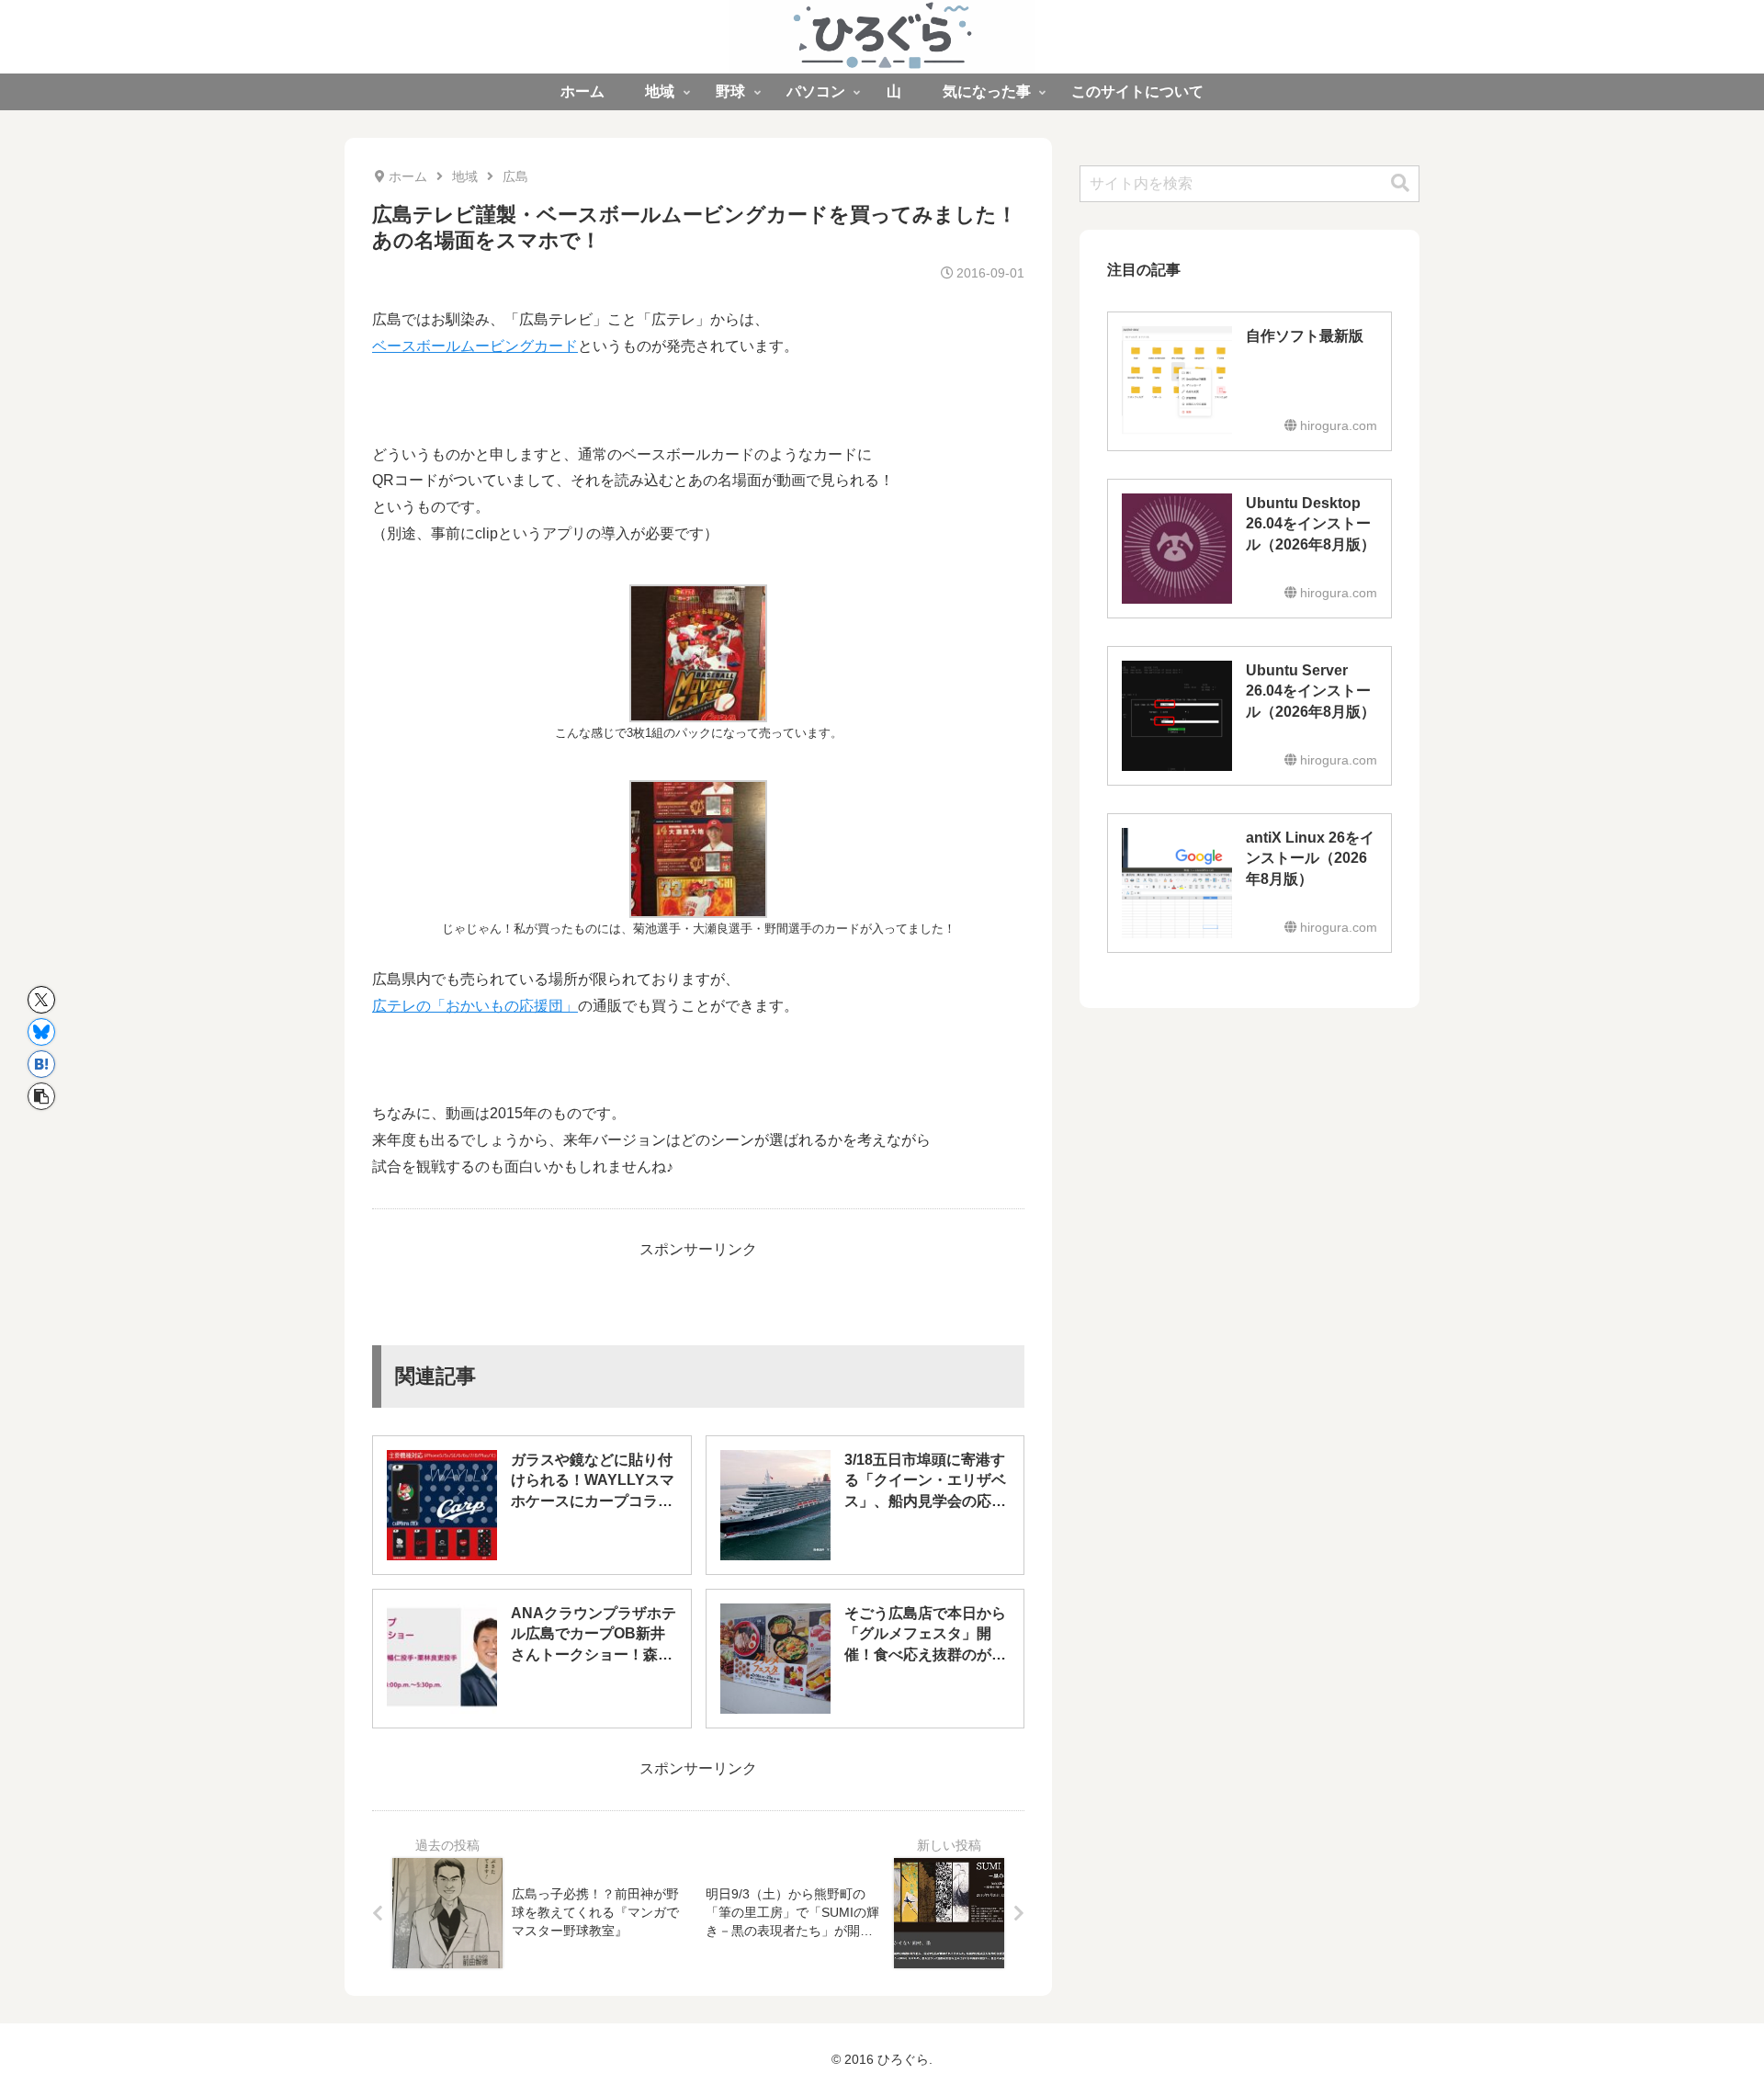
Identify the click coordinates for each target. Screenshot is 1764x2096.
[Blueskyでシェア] (41, 1032)
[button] (41, 1096)
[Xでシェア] (41, 1000)
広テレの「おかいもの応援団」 (475, 1006)
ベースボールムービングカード (475, 346)
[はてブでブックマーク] (41, 1064)
